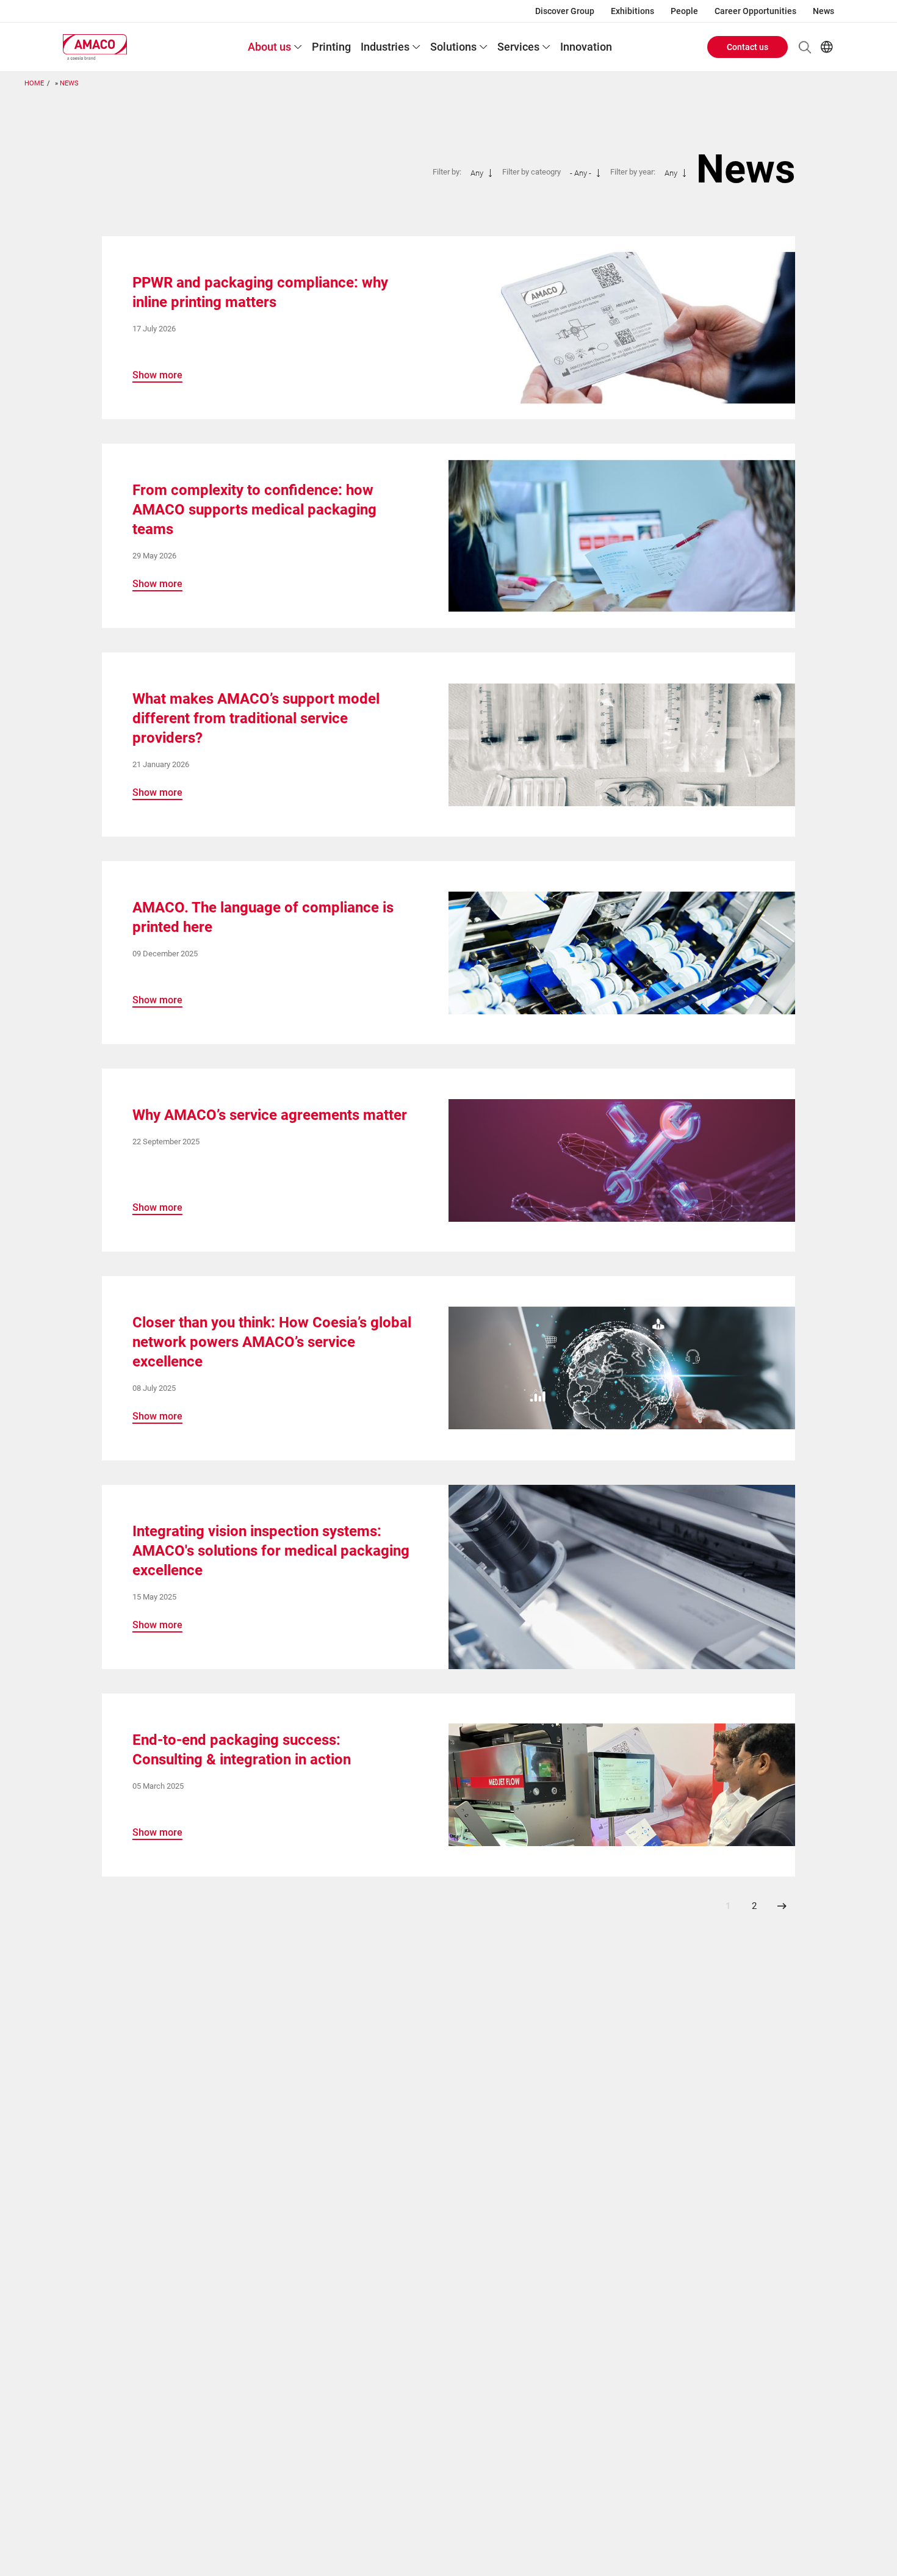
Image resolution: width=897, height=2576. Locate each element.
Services (518, 47)
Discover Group (565, 11)
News (823, 11)
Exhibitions (632, 11)
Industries (385, 47)
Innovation (586, 47)
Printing (331, 47)
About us (269, 47)
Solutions (453, 47)
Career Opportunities (755, 11)
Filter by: (447, 172)
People (684, 11)
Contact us (747, 47)
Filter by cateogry (531, 172)
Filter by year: (633, 172)
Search (805, 47)
